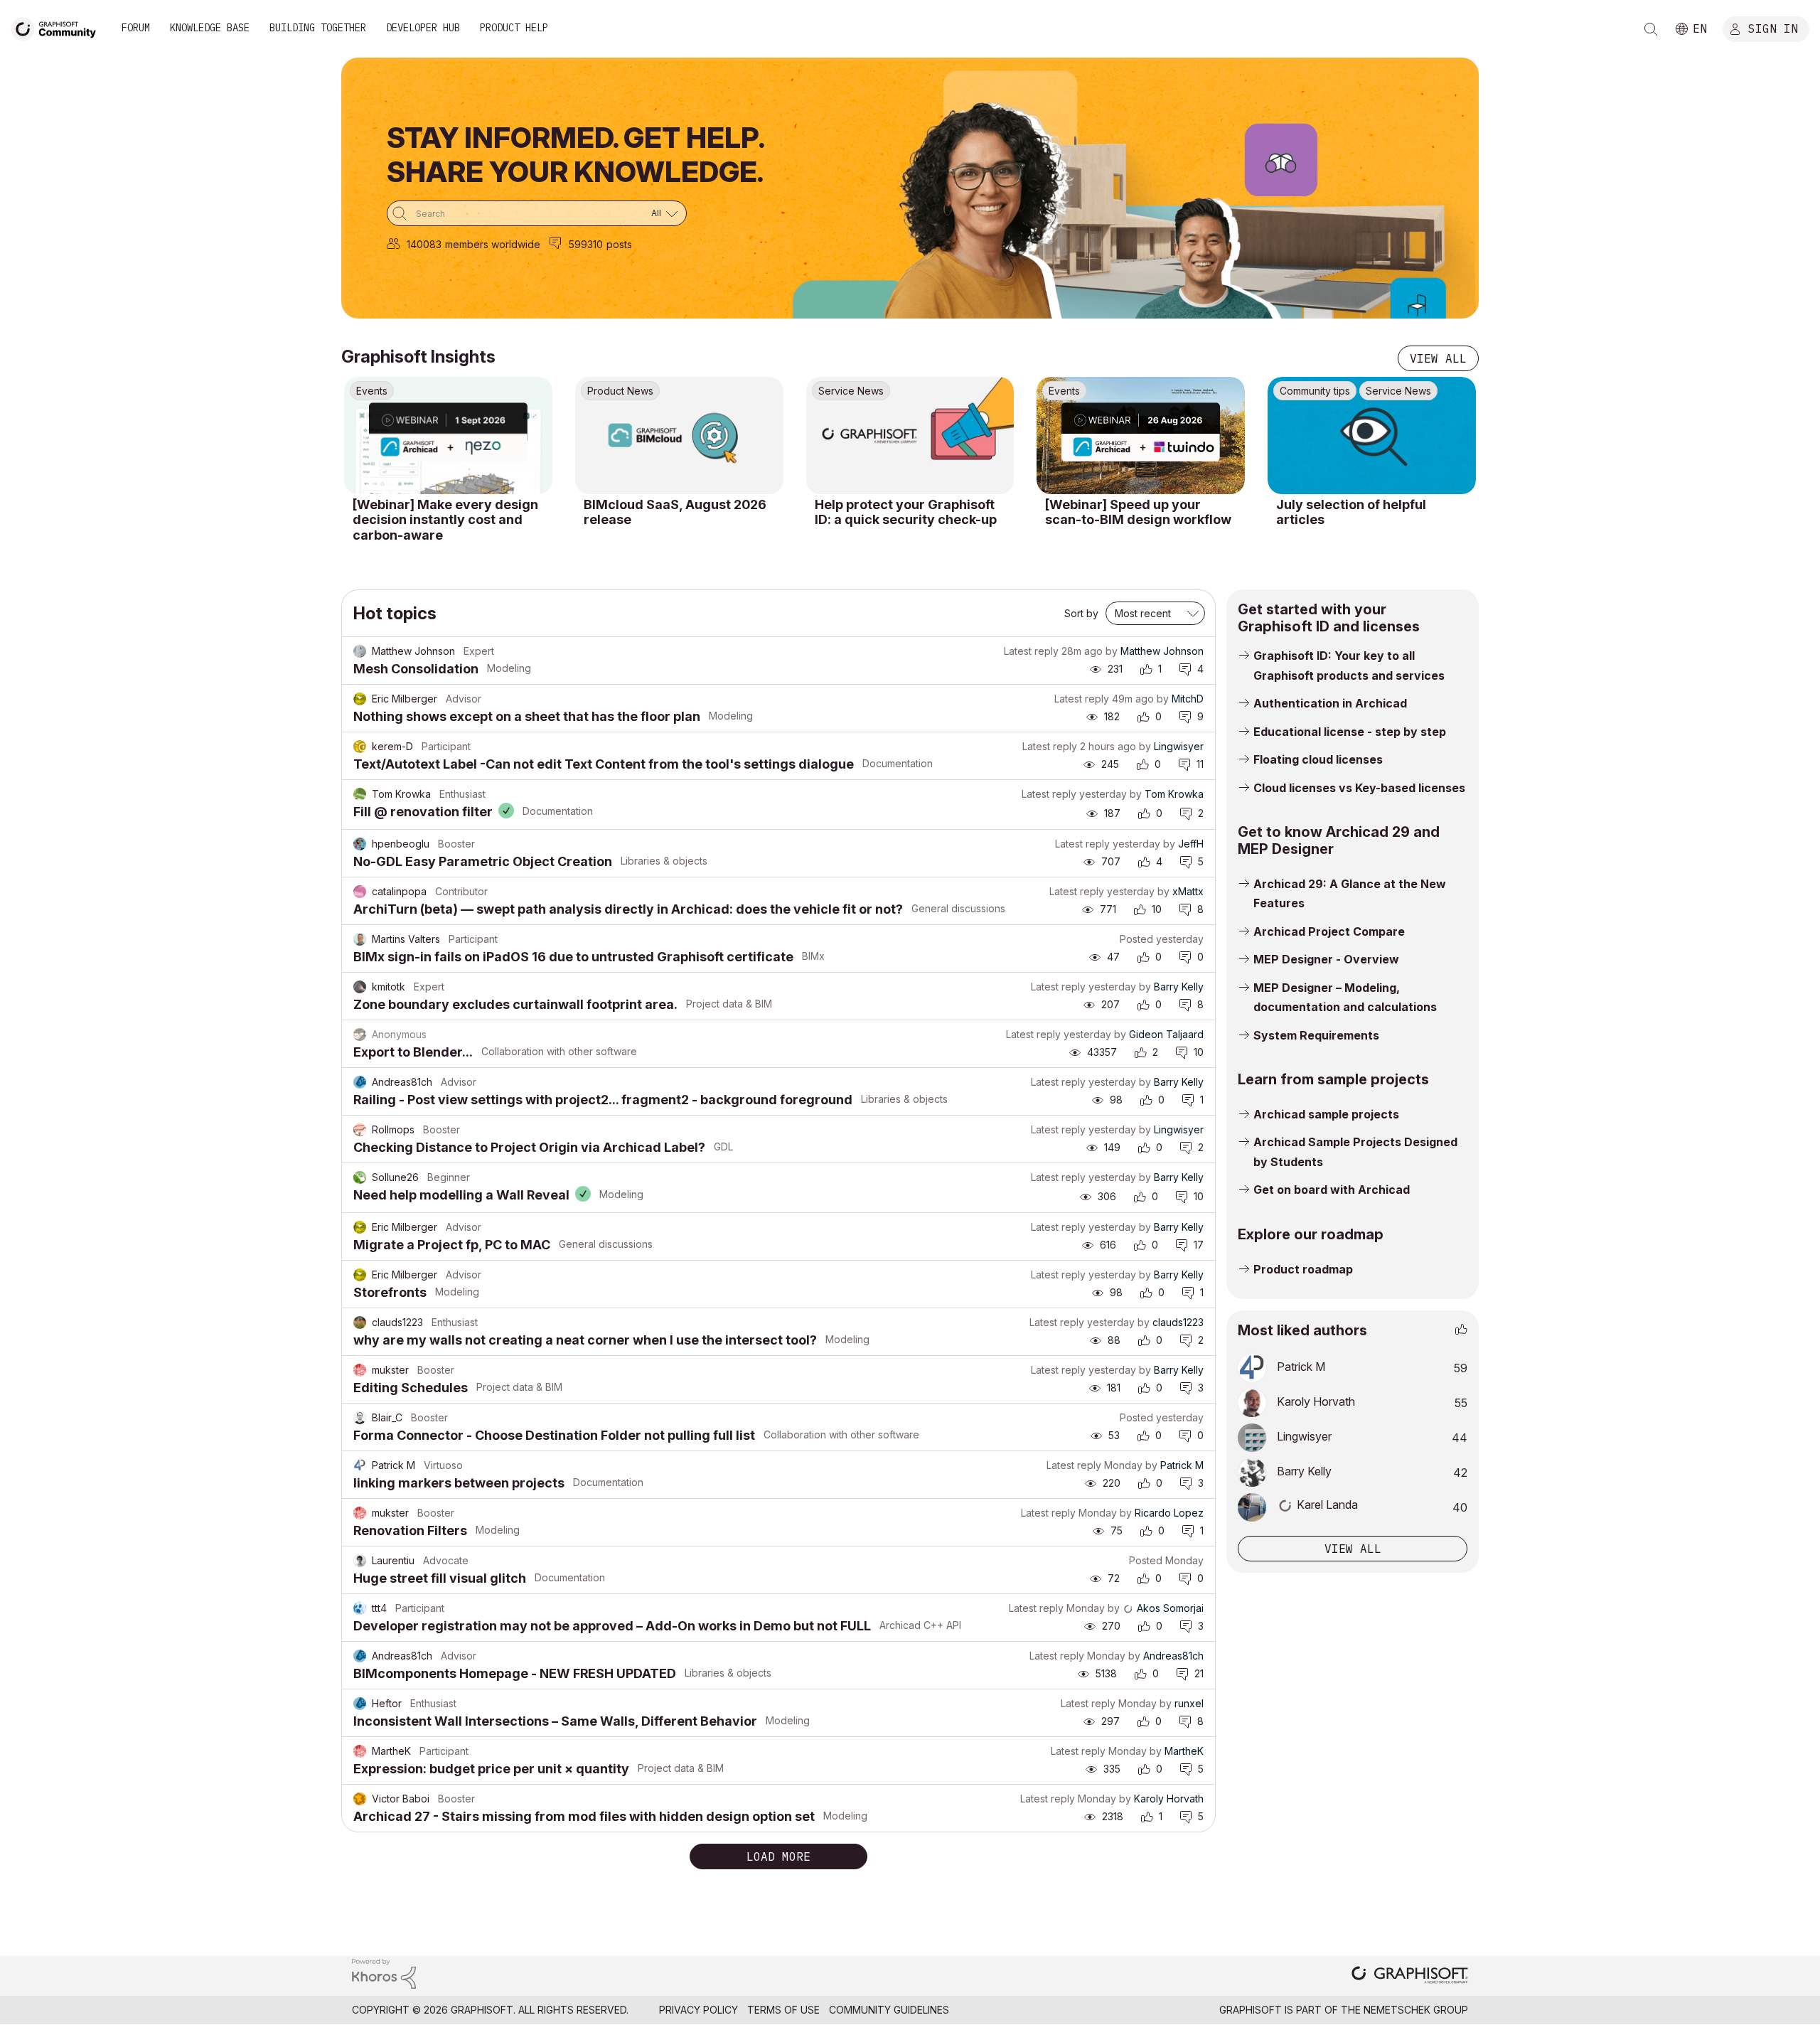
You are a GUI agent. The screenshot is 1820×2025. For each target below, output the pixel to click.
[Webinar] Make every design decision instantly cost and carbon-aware (445, 520)
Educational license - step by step (1350, 732)
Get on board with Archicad (1332, 1190)
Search (1651, 29)
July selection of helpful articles (1351, 512)
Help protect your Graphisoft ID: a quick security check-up (906, 512)
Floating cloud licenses (1318, 759)
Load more (778, 1856)
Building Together (318, 28)
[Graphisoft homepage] (1410, 1976)
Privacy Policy (698, 2010)
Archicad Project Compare (1329, 931)
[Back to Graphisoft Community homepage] (58, 27)
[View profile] (360, 651)
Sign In (1773, 28)
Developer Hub (423, 28)
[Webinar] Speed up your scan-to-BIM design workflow (1138, 512)
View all (1438, 358)
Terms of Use (783, 2010)
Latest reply (1031, 651)
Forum (136, 28)
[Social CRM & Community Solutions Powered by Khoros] (384, 1973)
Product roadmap (1303, 1269)
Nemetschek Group (1416, 2010)
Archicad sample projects (1326, 1114)
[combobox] (537, 213)
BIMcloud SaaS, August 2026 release (675, 512)
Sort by (1081, 613)
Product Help (514, 28)
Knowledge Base (210, 28)
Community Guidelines (889, 2010)
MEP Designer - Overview (1326, 959)
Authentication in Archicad (1330, 703)
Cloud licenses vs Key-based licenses (1359, 788)
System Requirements (1316, 1035)
